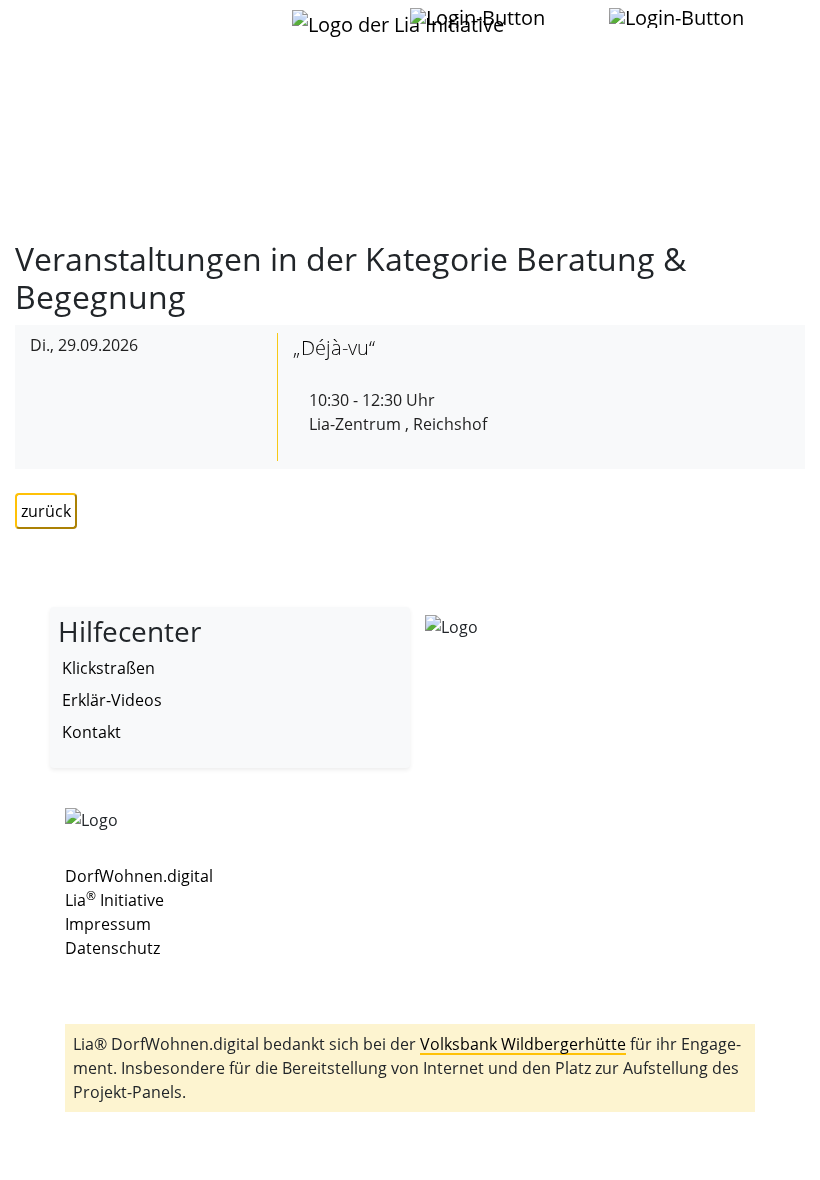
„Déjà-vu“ (334, 347)
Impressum (108, 924)
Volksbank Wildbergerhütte (523, 1044)
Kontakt (91, 732)
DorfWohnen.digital (139, 876)
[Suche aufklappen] (678, 18)
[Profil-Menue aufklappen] (479, 18)
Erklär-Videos (112, 700)
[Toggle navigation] (89, 29)
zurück (46, 511)
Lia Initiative (114, 900)
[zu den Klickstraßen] (570, 17)
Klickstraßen (108, 668)
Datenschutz (112, 948)
